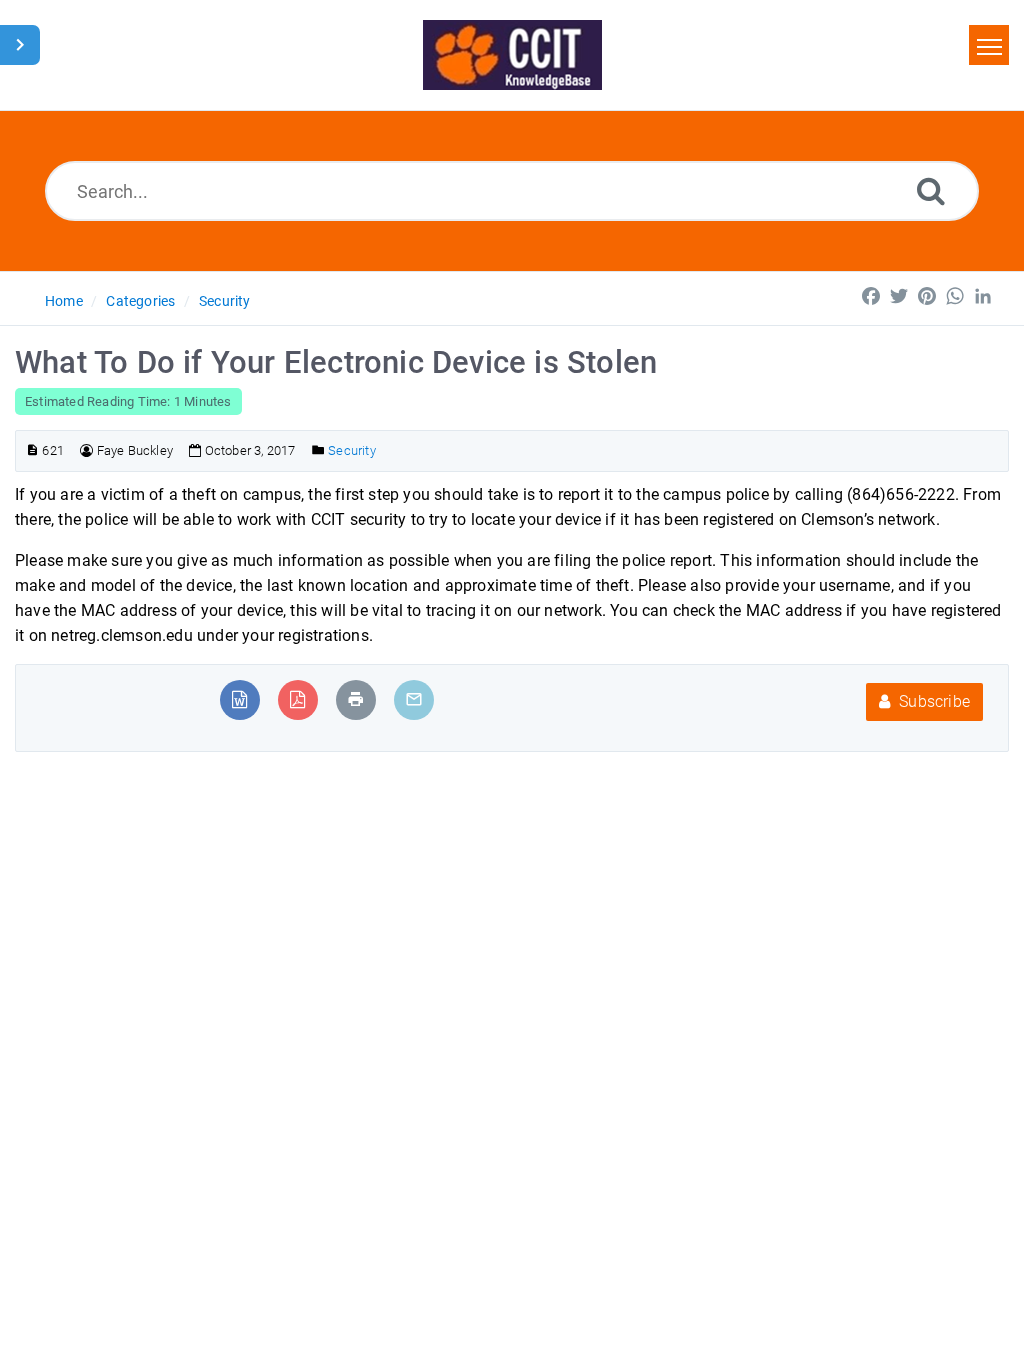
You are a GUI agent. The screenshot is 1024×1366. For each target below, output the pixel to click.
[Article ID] (32, 450)
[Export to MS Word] (239, 699)
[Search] (931, 190)
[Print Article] (356, 699)
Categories (140, 301)
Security (225, 301)
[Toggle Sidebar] (20, 45)
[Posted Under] (318, 450)
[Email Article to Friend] (414, 699)
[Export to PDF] (297, 699)
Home (64, 301)
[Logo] (512, 55)
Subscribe (932, 701)
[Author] (86, 450)
